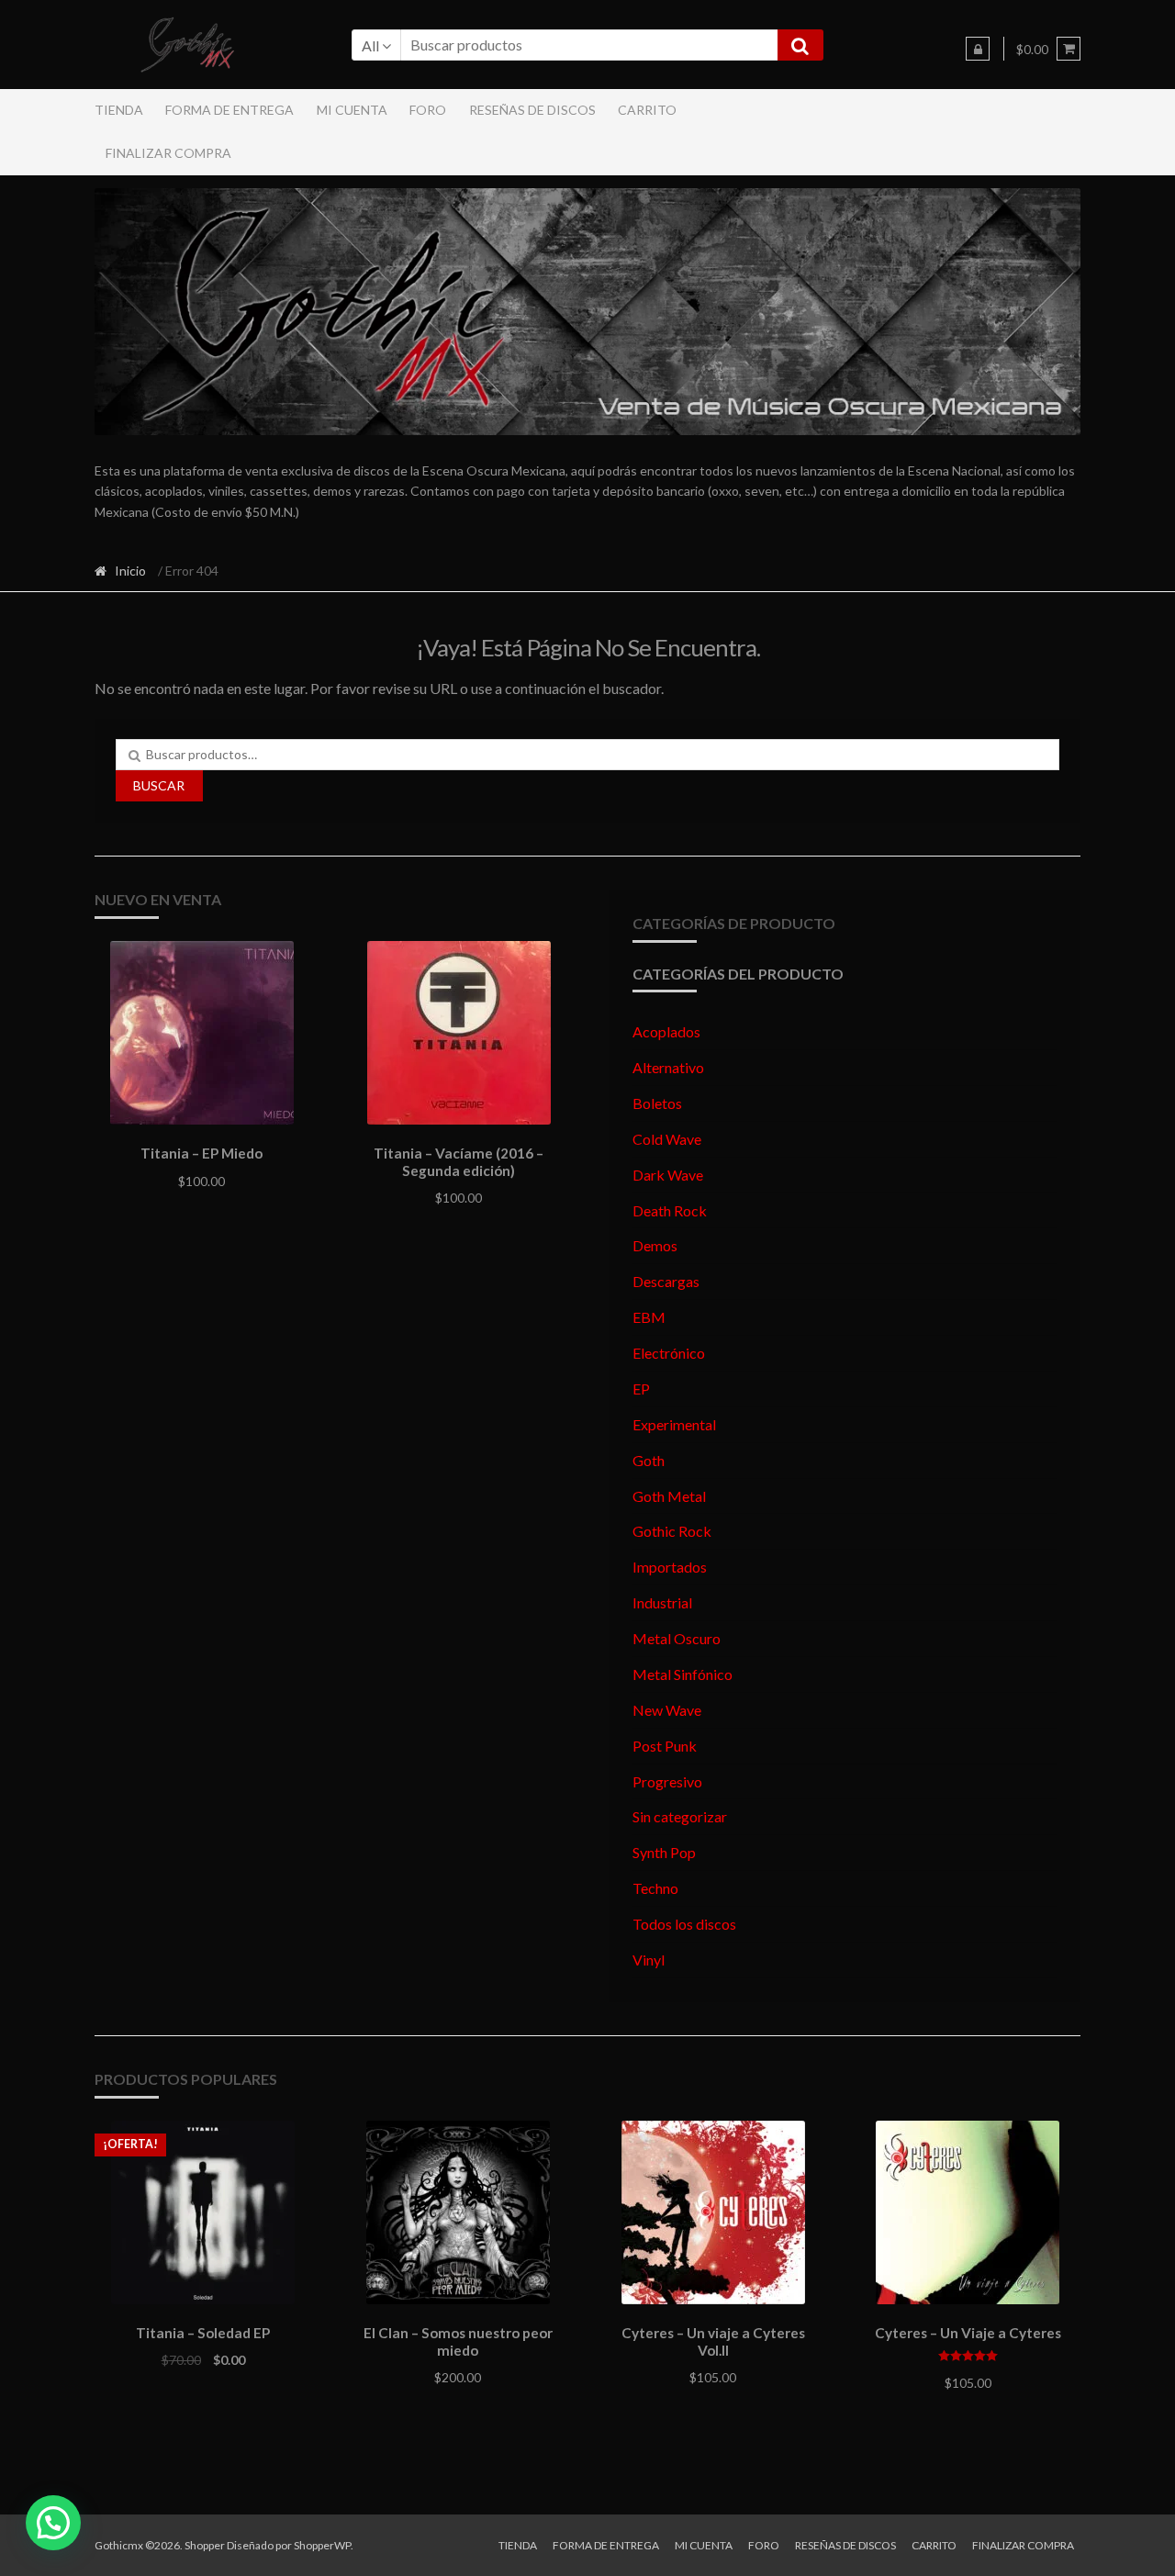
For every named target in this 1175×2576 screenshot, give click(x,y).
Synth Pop (664, 1852)
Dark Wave (668, 1175)
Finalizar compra (168, 153)
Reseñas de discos (532, 110)
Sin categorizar (680, 1816)
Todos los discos (684, 1924)
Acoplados (666, 1031)
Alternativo (668, 1067)
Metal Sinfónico (683, 1674)
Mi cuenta (352, 110)
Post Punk (665, 1746)
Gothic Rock (672, 1531)
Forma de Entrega (229, 110)
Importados (670, 1567)
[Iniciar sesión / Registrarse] (978, 49)
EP (641, 1389)
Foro (428, 110)
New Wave (667, 1710)
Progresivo (667, 1781)
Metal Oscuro (677, 1638)
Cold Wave (667, 1139)
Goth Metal (669, 1496)
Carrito (647, 110)
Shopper (205, 2545)
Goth (649, 1460)
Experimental (674, 1424)
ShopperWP (322, 2545)
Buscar (159, 785)
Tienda (119, 110)
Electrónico (669, 1353)
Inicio (130, 571)
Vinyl (649, 1960)
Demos (655, 1245)
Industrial (662, 1602)
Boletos (657, 1103)
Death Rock (670, 1210)
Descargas (666, 1281)
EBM (649, 1317)
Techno (655, 1888)
